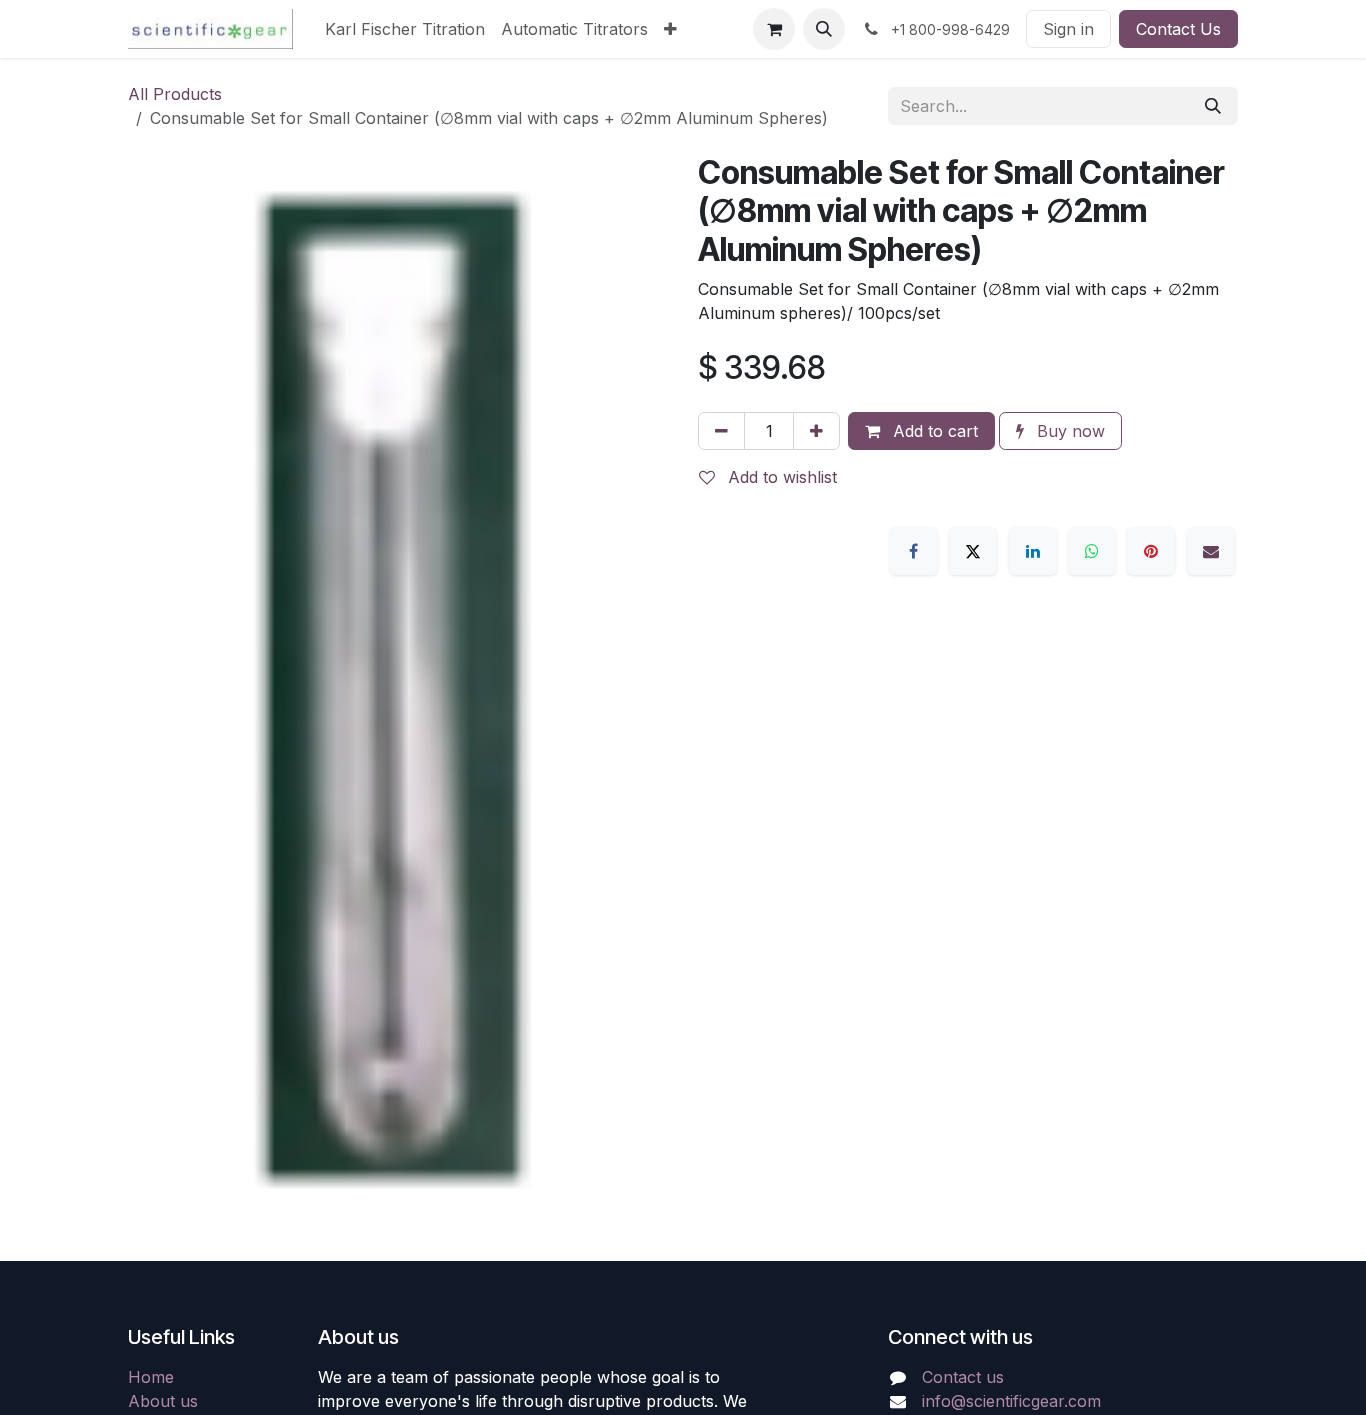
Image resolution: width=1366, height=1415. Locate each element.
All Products (175, 94)
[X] (973, 551)
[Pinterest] (1151, 551)
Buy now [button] (1068, 431)
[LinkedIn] (1033, 551)
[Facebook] (914, 551)
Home (151, 1377)
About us (163, 1401)
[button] (824, 29)
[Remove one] (721, 431)
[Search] (1213, 106)
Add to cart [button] (933, 431)
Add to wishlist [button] (780, 477)
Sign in (1068, 29)
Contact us (963, 1377)
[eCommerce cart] (774, 29)
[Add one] (816, 431)
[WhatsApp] (1092, 551)
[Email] (1211, 551)
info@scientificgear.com (1011, 1401)
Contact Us (1178, 29)
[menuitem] (405, 29)
